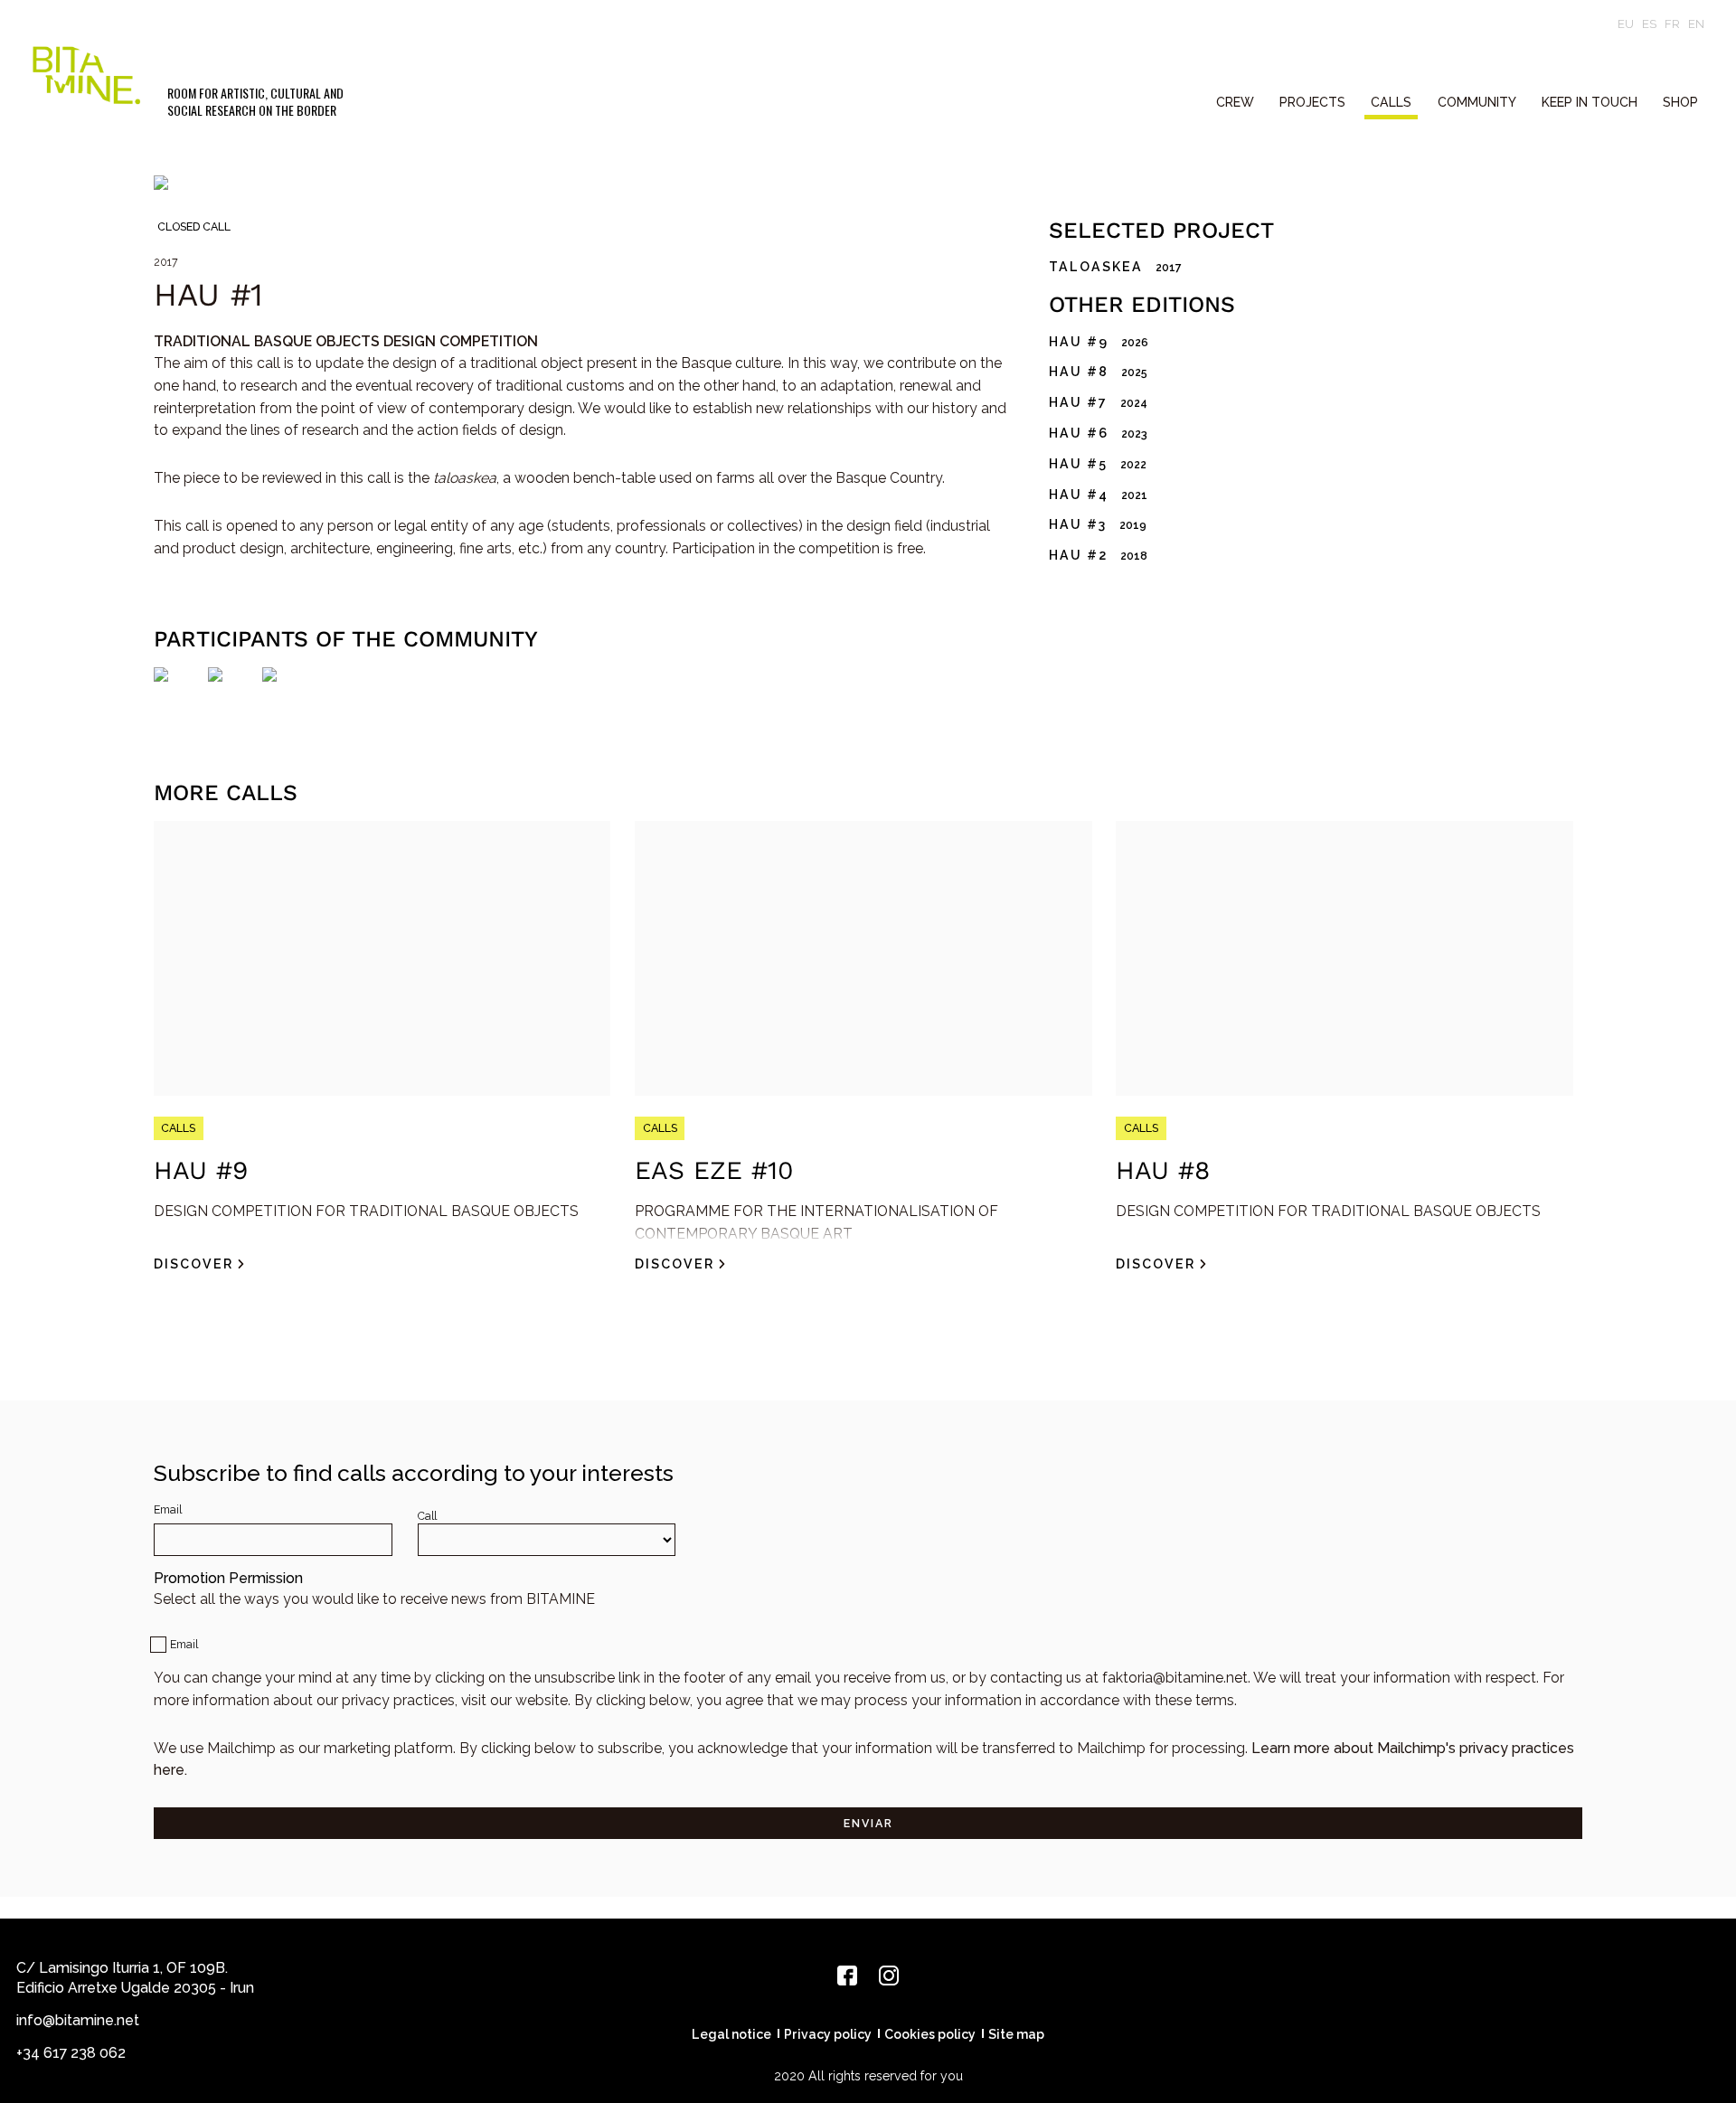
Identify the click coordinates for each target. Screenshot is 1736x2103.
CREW (1235, 102)
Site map (1016, 2034)
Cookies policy (930, 2034)
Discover (193, 1264)
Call (427, 1516)
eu (1626, 24)
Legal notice (731, 2034)
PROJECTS (1312, 102)
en (1696, 24)
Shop (1680, 102)
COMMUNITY (1477, 102)
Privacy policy (828, 2034)
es (1649, 24)
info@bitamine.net (78, 2020)
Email (168, 1509)
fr (1672, 24)
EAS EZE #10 (714, 1170)
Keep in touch (1590, 102)
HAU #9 (201, 1170)
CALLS (1391, 102)
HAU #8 (1163, 1170)
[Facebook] (847, 1976)
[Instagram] (889, 1976)
